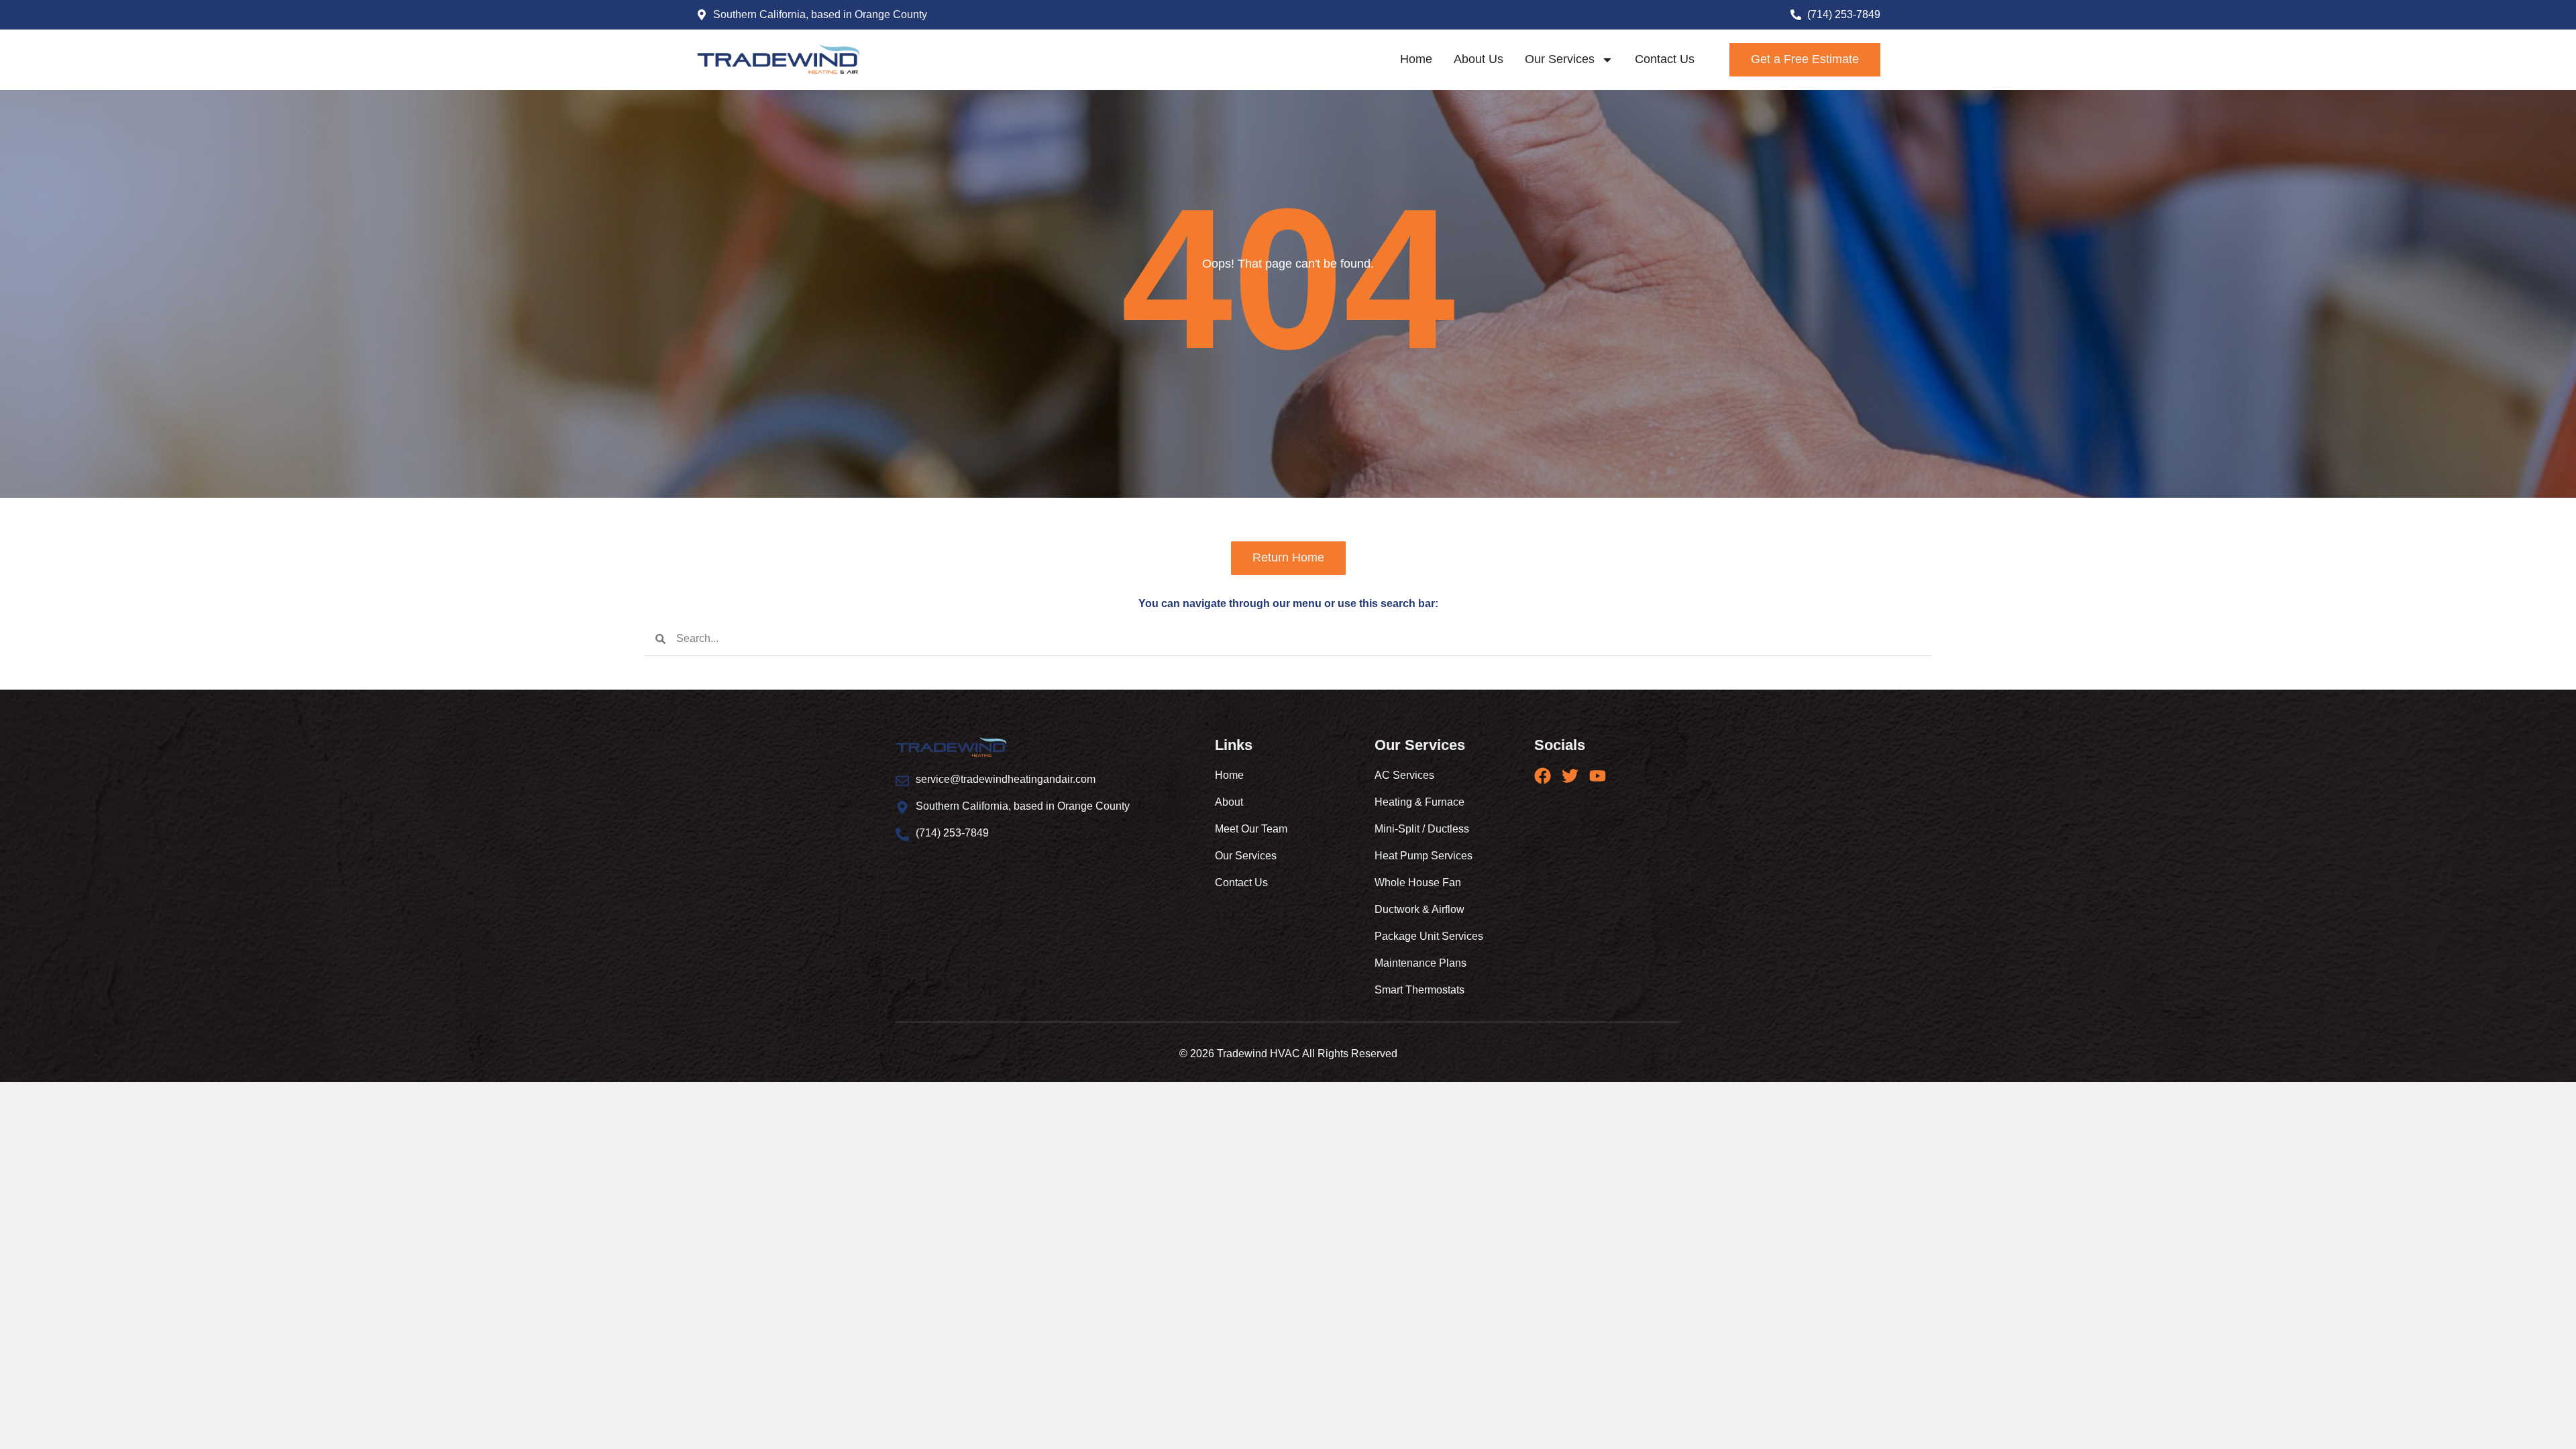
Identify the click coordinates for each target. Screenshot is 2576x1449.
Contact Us (1665, 59)
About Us (1479, 59)
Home (1416, 59)
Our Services (1560, 59)
